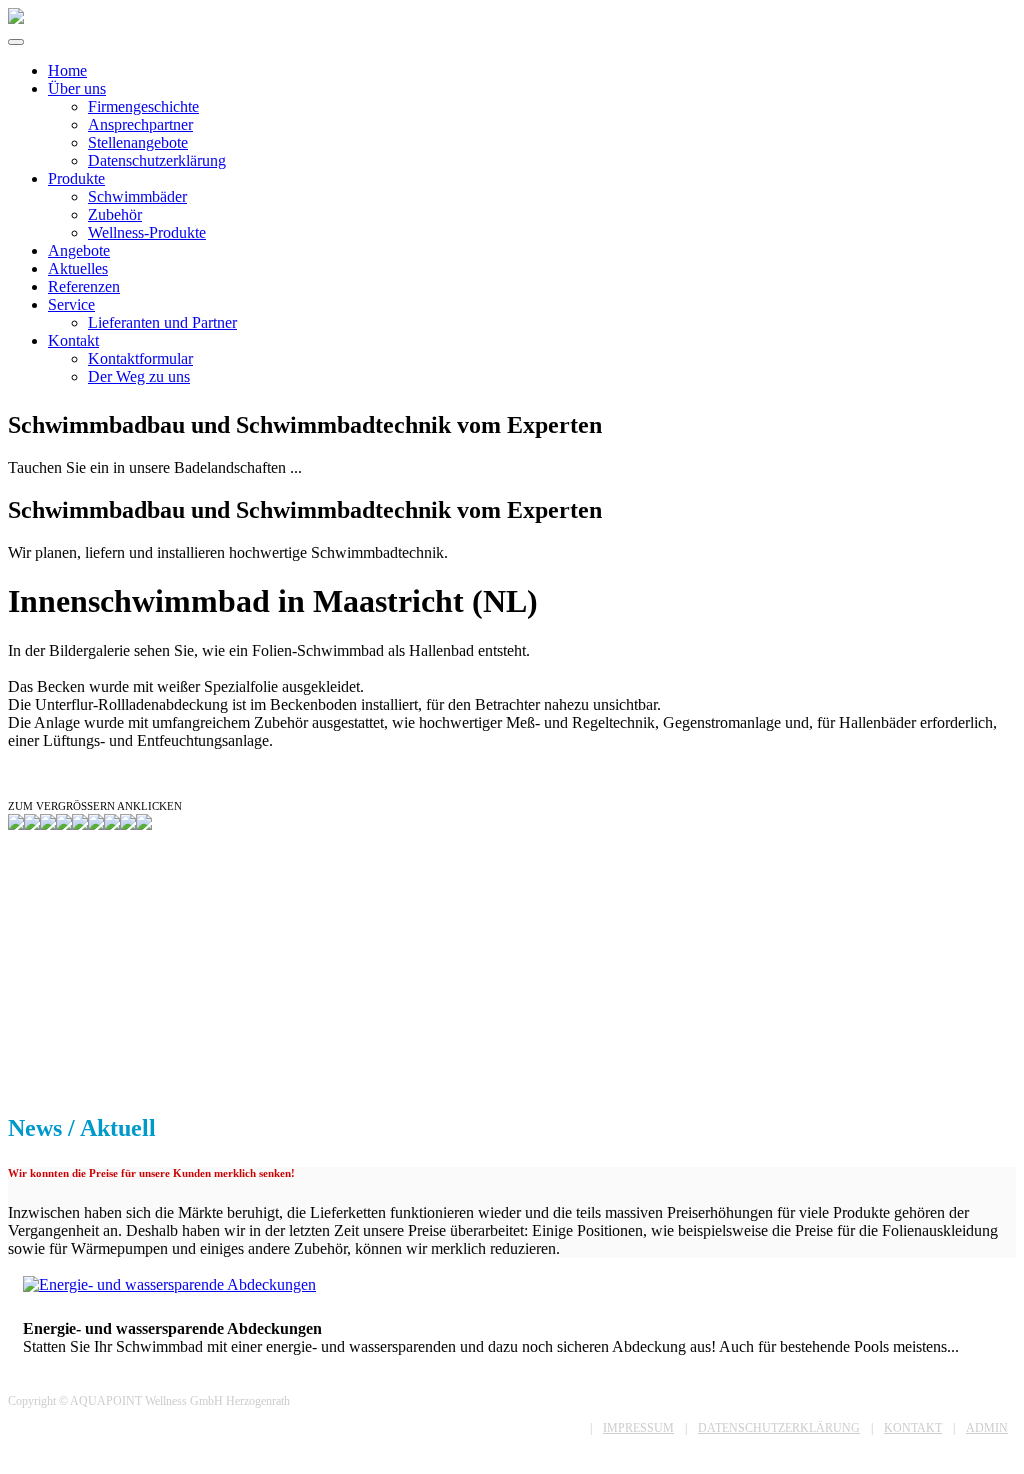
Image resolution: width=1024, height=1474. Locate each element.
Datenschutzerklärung (157, 160)
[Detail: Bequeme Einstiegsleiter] (128, 824)
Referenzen (84, 286)
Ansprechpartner (140, 124)
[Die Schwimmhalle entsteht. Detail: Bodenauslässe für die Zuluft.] (48, 824)
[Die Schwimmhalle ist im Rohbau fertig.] (64, 824)
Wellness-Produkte (147, 232)
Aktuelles (78, 268)
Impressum (638, 1428)
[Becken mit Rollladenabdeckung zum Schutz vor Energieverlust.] (112, 824)
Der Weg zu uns (139, 376)
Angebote (79, 250)
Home (67, 70)
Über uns (77, 88)
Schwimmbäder (137, 196)
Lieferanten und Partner (162, 322)
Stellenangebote (138, 142)
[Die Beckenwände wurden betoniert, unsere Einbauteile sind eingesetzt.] (32, 824)
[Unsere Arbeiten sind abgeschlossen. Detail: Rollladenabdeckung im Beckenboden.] (96, 824)
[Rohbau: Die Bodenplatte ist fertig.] (16, 824)
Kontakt (73, 340)
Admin (987, 1428)
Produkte (76, 178)
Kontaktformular (140, 358)
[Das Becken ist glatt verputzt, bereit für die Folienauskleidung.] (80, 824)
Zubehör (115, 214)
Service (71, 304)
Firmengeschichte (143, 106)
